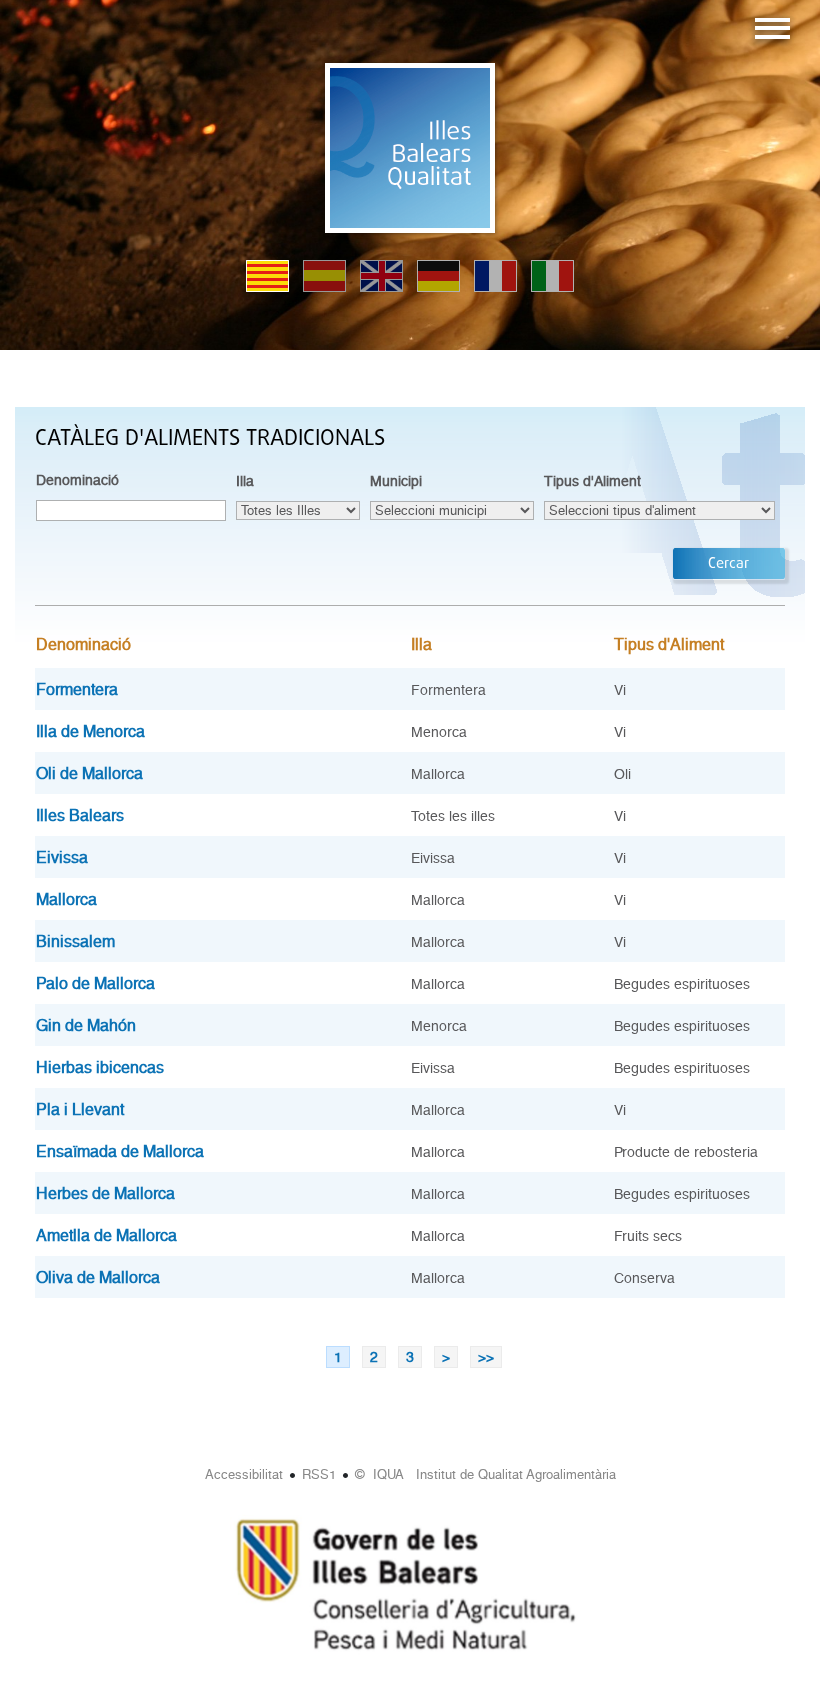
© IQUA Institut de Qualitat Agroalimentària (485, 1474)
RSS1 (319, 1474)
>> (486, 1357)
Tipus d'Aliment (592, 481)
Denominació (77, 480)
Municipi (396, 481)
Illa (245, 481)
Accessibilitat (244, 1474)
